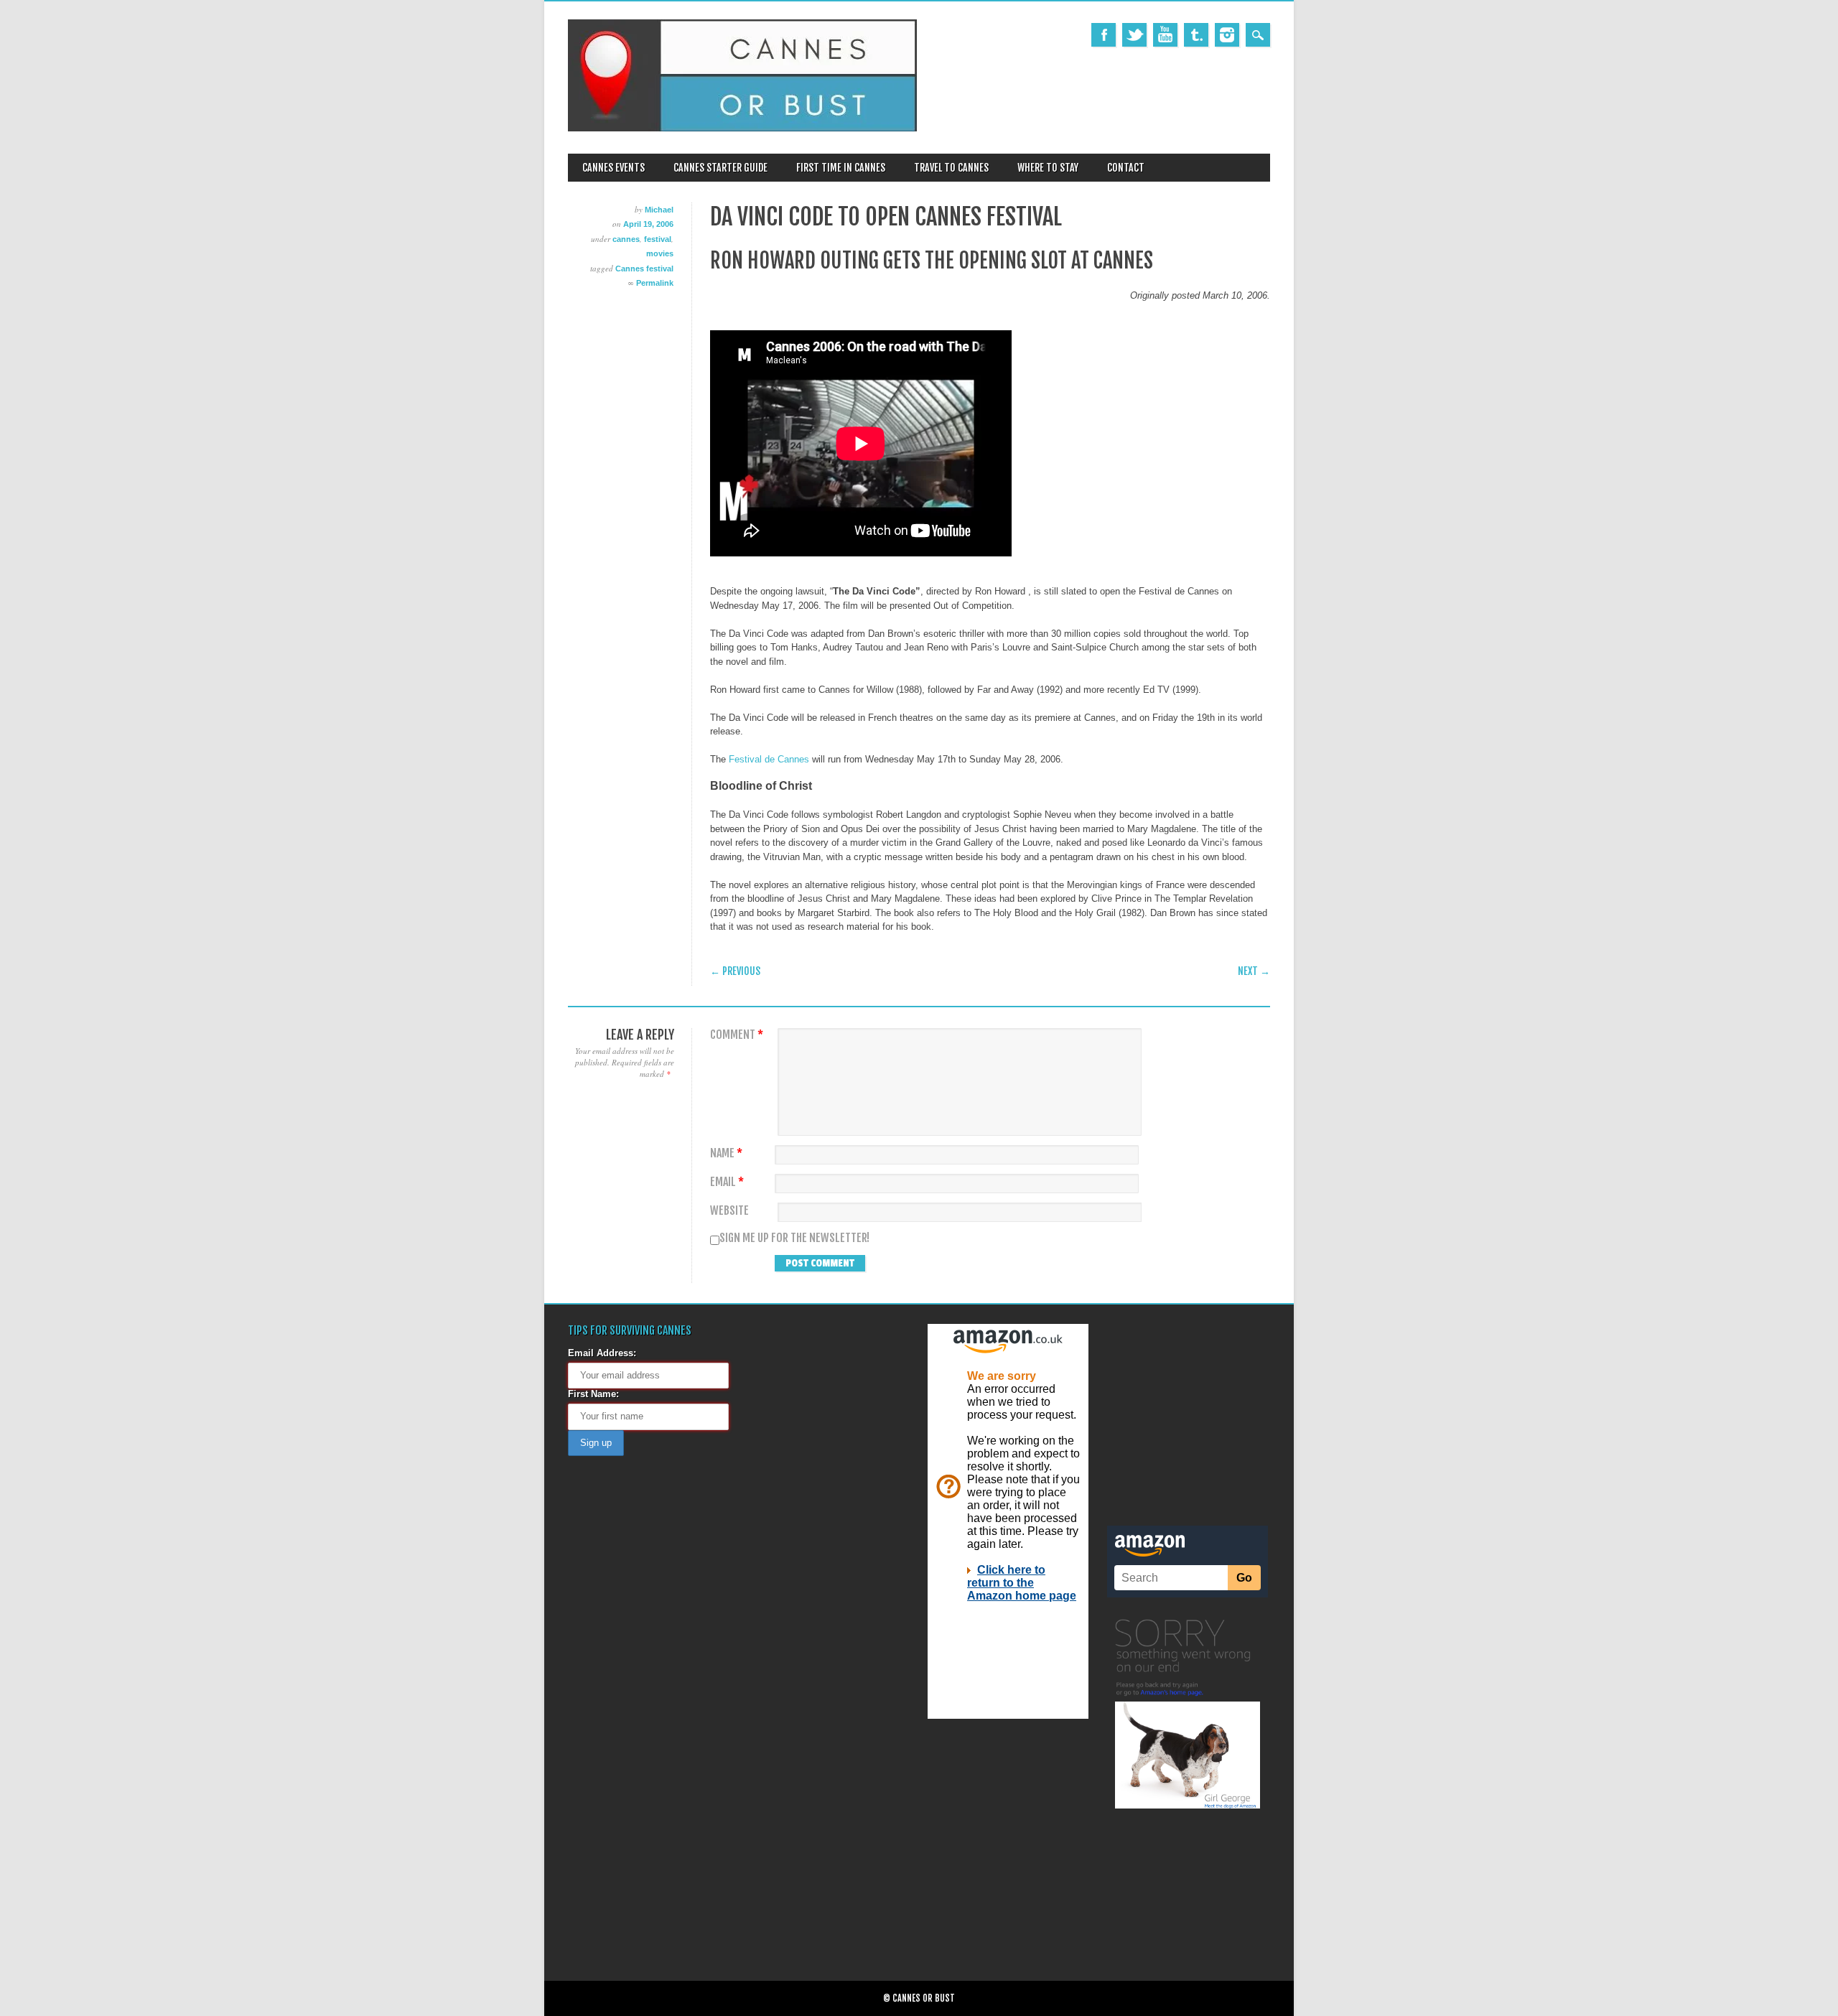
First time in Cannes (841, 168)
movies (660, 253)
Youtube (1165, 35)
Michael (659, 210)
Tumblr (1196, 35)
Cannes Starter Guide (720, 168)
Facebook (1104, 35)
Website (729, 1211)
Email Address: (602, 1353)
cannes (626, 239)
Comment (737, 1035)
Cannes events (614, 168)
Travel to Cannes (951, 168)
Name (726, 1153)
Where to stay (1048, 168)
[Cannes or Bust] (742, 128)
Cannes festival (644, 269)
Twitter (1134, 35)
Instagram (1227, 35)
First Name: (593, 1394)
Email (727, 1182)
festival (658, 239)
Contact (1126, 168)
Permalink (655, 283)
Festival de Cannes (769, 759)
